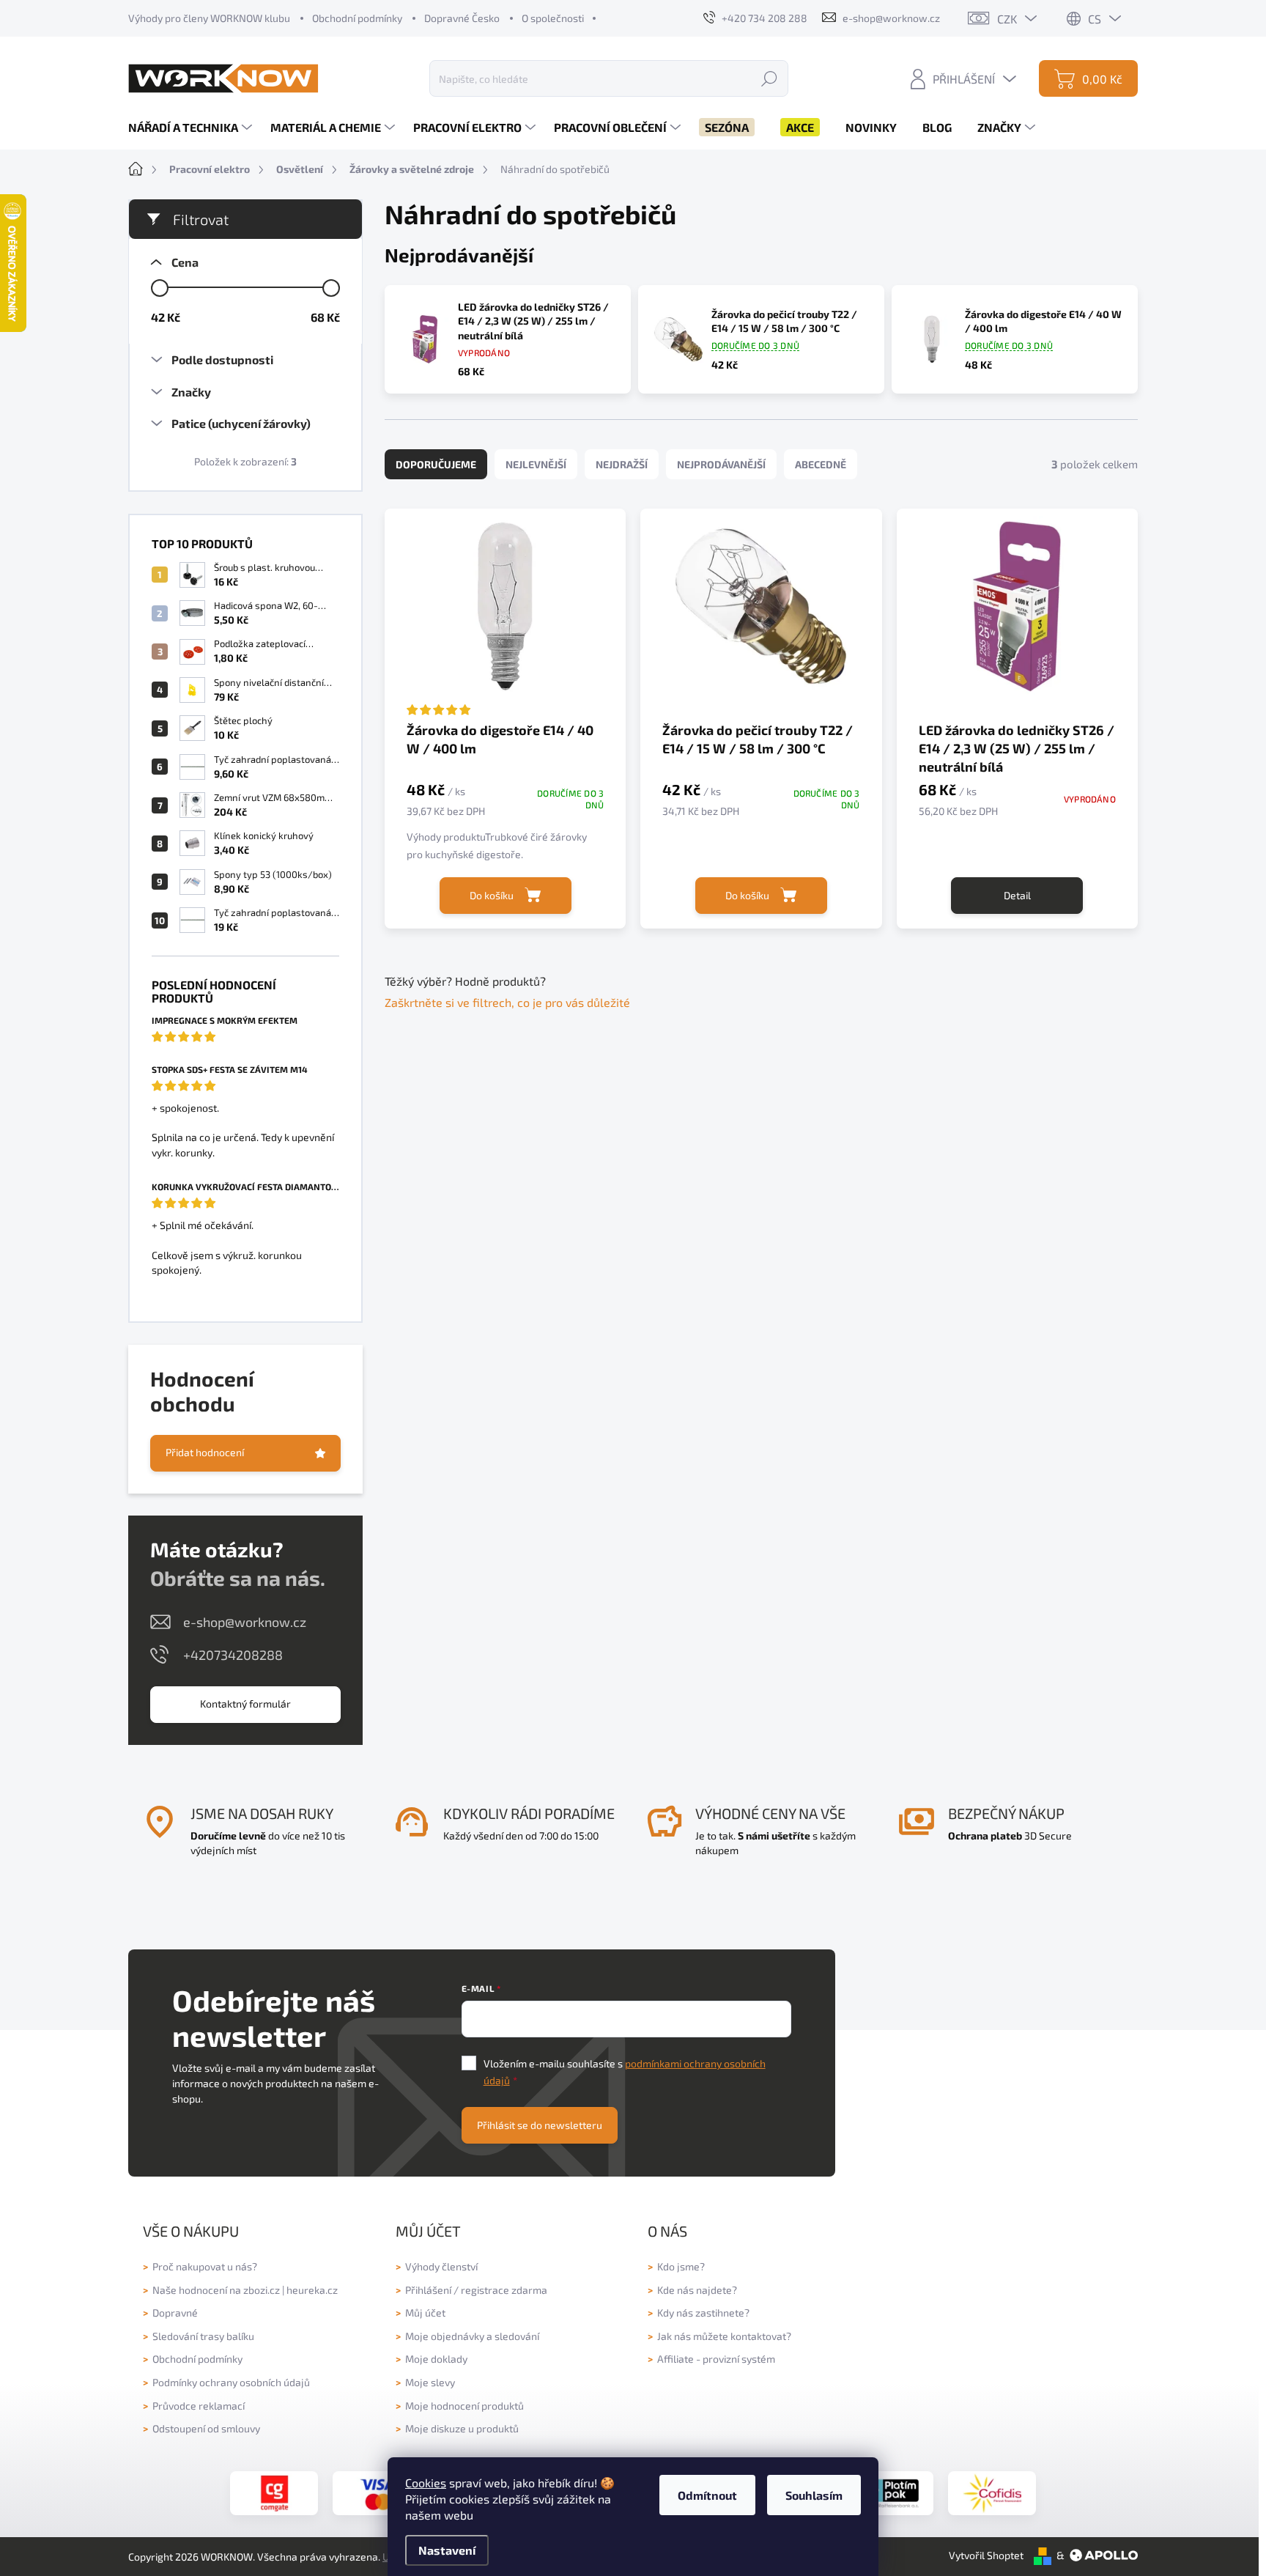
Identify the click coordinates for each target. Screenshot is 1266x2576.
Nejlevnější (536, 464)
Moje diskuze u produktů (462, 2428)
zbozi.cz (262, 2290)
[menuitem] (192, 128)
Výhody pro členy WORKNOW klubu (209, 18)
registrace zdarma (504, 2290)
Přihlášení (428, 2290)
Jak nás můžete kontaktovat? (724, 2336)
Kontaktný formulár (245, 1704)
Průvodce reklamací (199, 2406)
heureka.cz (312, 2290)
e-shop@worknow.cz (245, 1622)
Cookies (426, 2483)
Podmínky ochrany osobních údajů (231, 2382)
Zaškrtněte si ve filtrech (448, 1002)
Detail (1017, 895)
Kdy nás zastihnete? (703, 2313)
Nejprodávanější (721, 464)
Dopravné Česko (462, 18)
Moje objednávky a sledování (472, 2336)
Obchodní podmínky (357, 18)
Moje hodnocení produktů (464, 2406)
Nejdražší (622, 464)
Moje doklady (436, 2359)
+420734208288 (233, 1655)
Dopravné (175, 2313)
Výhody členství (441, 2266)
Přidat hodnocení (205, 1452)
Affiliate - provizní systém (716, 2359)
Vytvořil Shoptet (986, 2555)
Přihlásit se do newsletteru (540, 2125)
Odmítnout (707, 2495)
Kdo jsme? (681, 2266)
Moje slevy (430, 2382)
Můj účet (425, 2313)
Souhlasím (814, 2495)
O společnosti (553, 18)
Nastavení (447, 2550)
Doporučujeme (436, 464)
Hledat (769, 78)
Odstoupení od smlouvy (206, 2428)
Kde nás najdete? (697, 2290)
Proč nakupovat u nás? (205, 2266)
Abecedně (821, 464)
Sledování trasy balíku (203, 2336)
